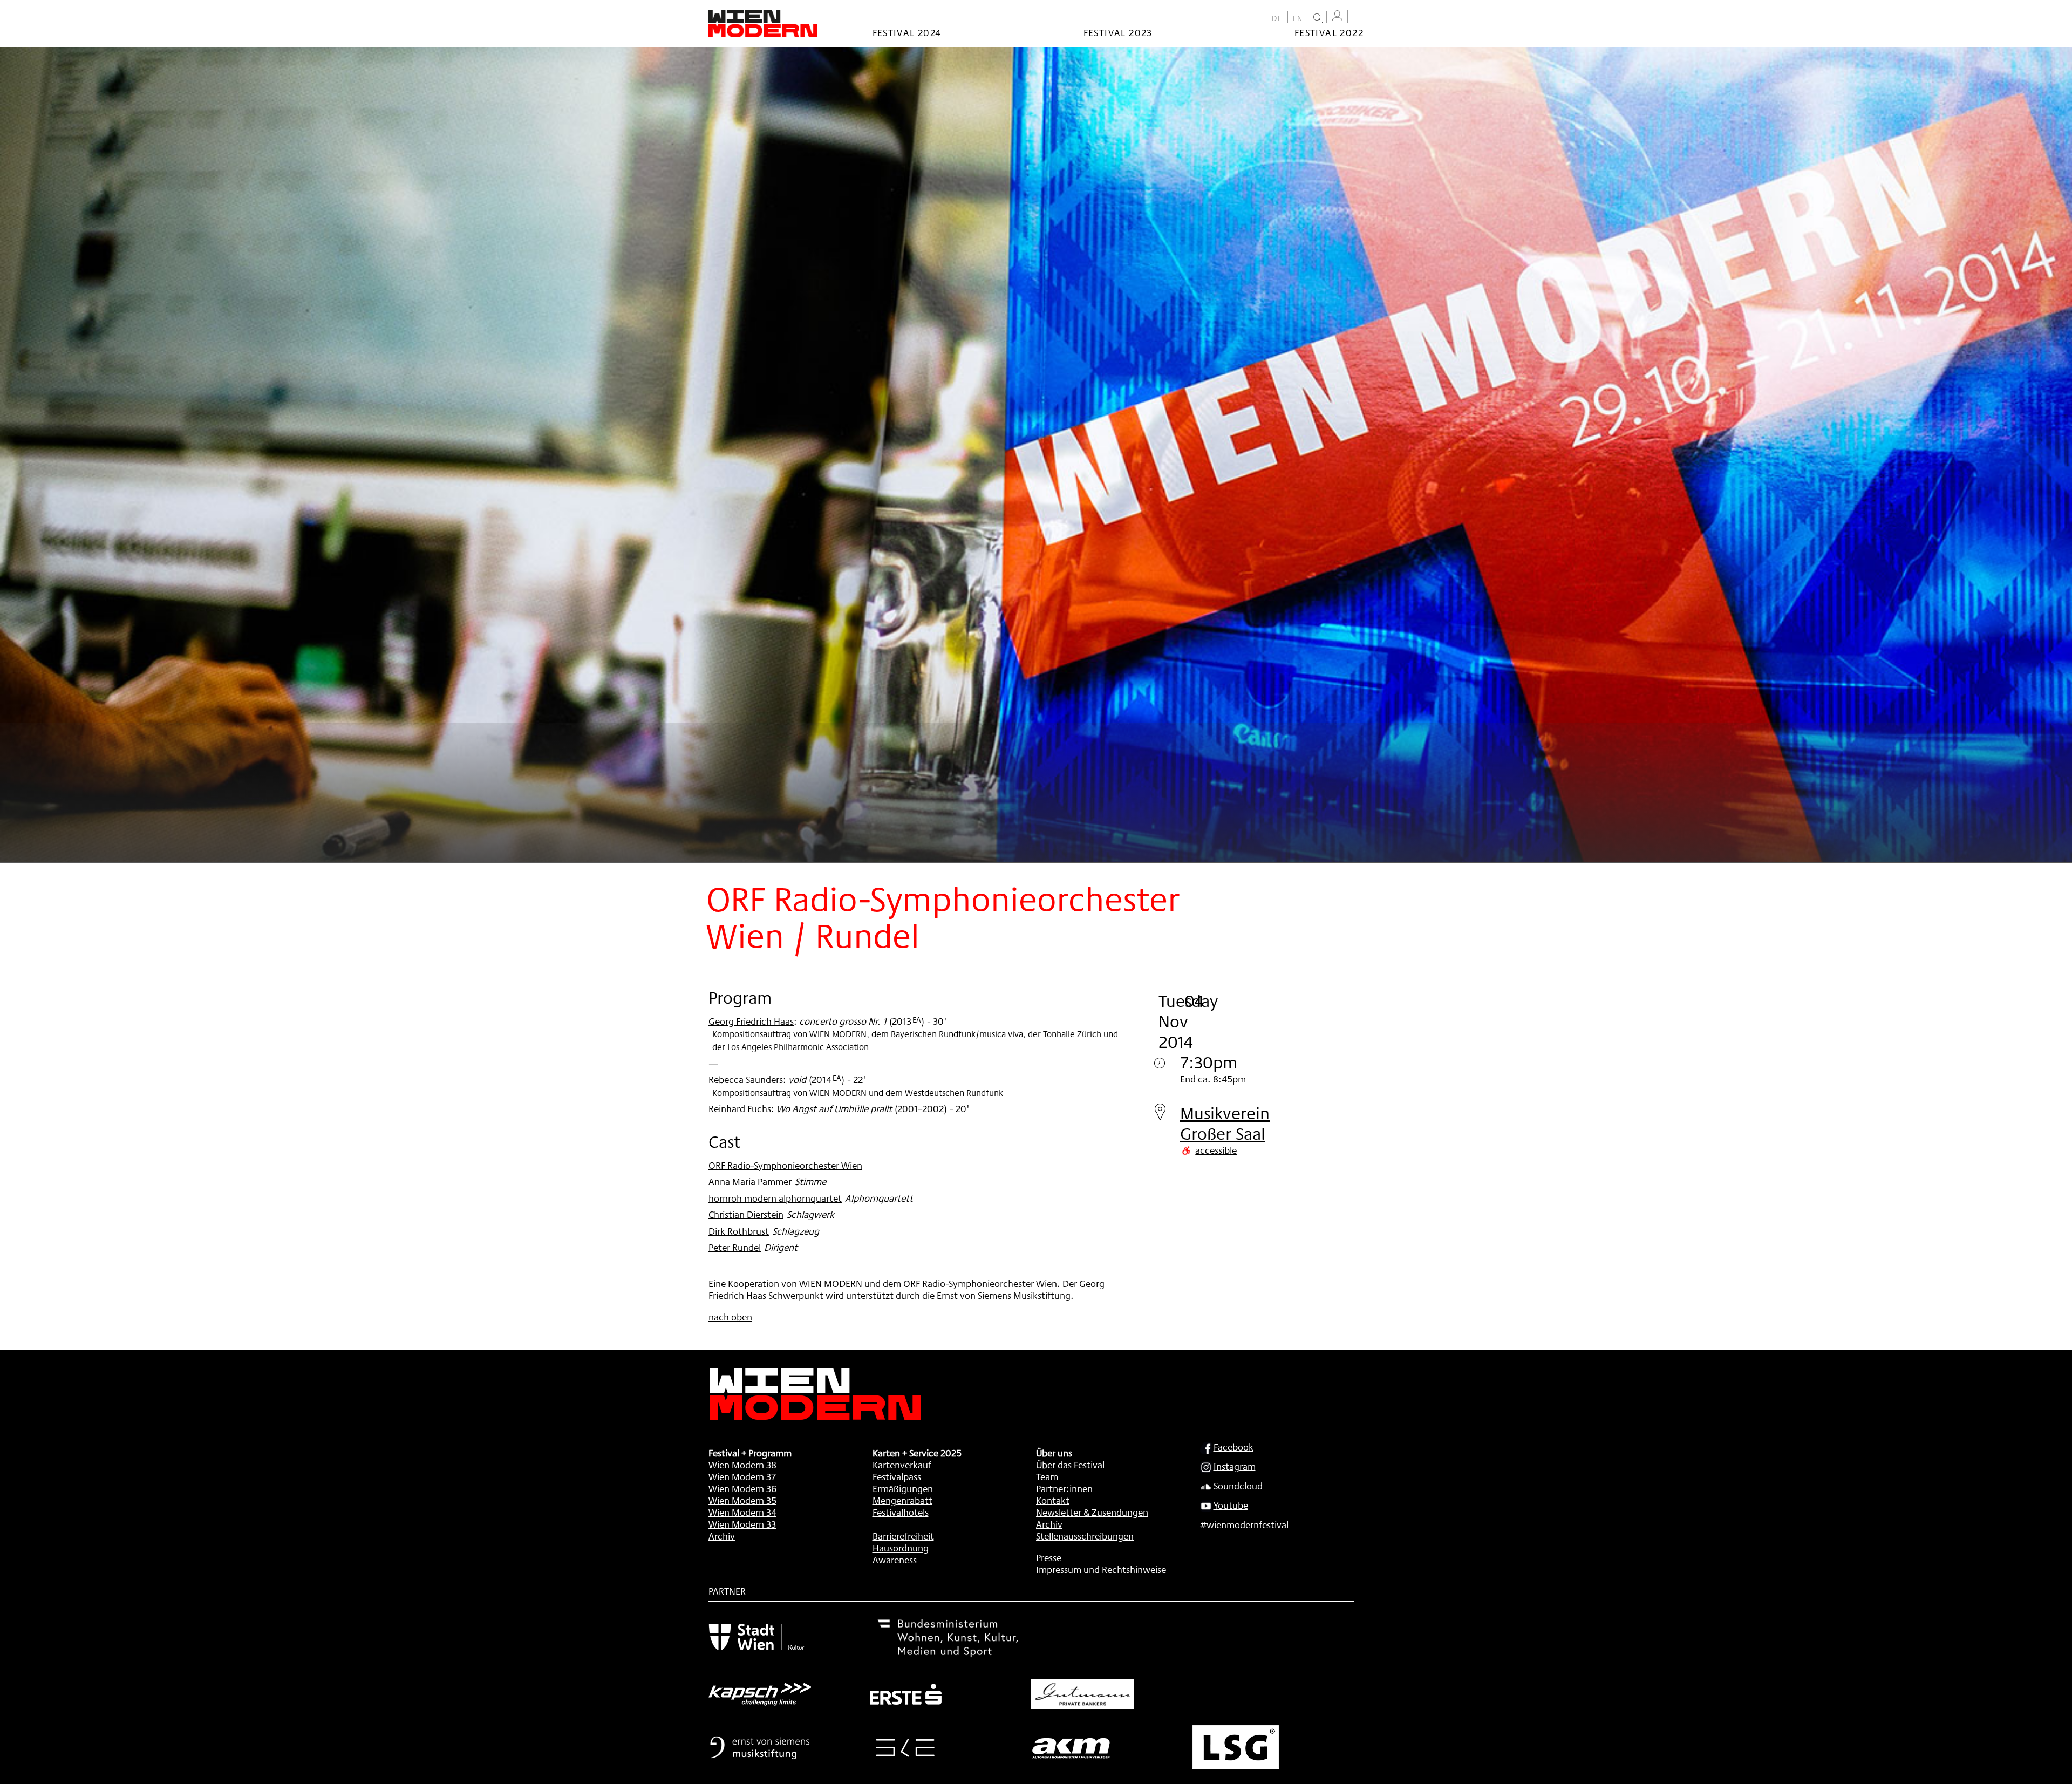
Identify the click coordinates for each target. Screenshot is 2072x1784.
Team (1047, 1476)
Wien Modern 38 (742, 1465)
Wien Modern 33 (742, 1524)
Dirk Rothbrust (739, 1231)
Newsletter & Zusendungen (1092, 1512)
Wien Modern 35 (742, 1500)
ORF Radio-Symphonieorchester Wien (785, 1165)
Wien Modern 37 (742, 1476)
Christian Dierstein (746, 1214)
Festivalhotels (901, 1512)
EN (1298, 18)
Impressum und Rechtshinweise (1101, 1569)
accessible (1216, 1150)
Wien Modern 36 (742, 1488)
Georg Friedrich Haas (751, 1021)
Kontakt (1053, 1500)
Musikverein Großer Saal (1225, 1123)
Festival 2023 (1118, 32)
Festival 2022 (1329, 32)
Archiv (722, 1536)
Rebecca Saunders (746, 1079)
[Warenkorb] (1358, 18)
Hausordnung (901, 1548)
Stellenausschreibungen (1085, 1536)
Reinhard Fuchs (740, 1108)
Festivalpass (897, 1476)
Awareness (895, 1560)
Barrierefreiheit (903, 1536)
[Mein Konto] (1337, 16)
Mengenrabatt (902, 1500)
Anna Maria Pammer (750, 1181)
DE (1277, 18)
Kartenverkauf (902, 1465)
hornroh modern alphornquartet (775, 1198)
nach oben (730, 1317)
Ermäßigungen (903, 1488)
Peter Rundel (735, 1247)
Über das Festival (1070, 1465)
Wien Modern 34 (742, 1512)
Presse (1049, 1557)
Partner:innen (1064, 1488)
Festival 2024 (907, 32)
